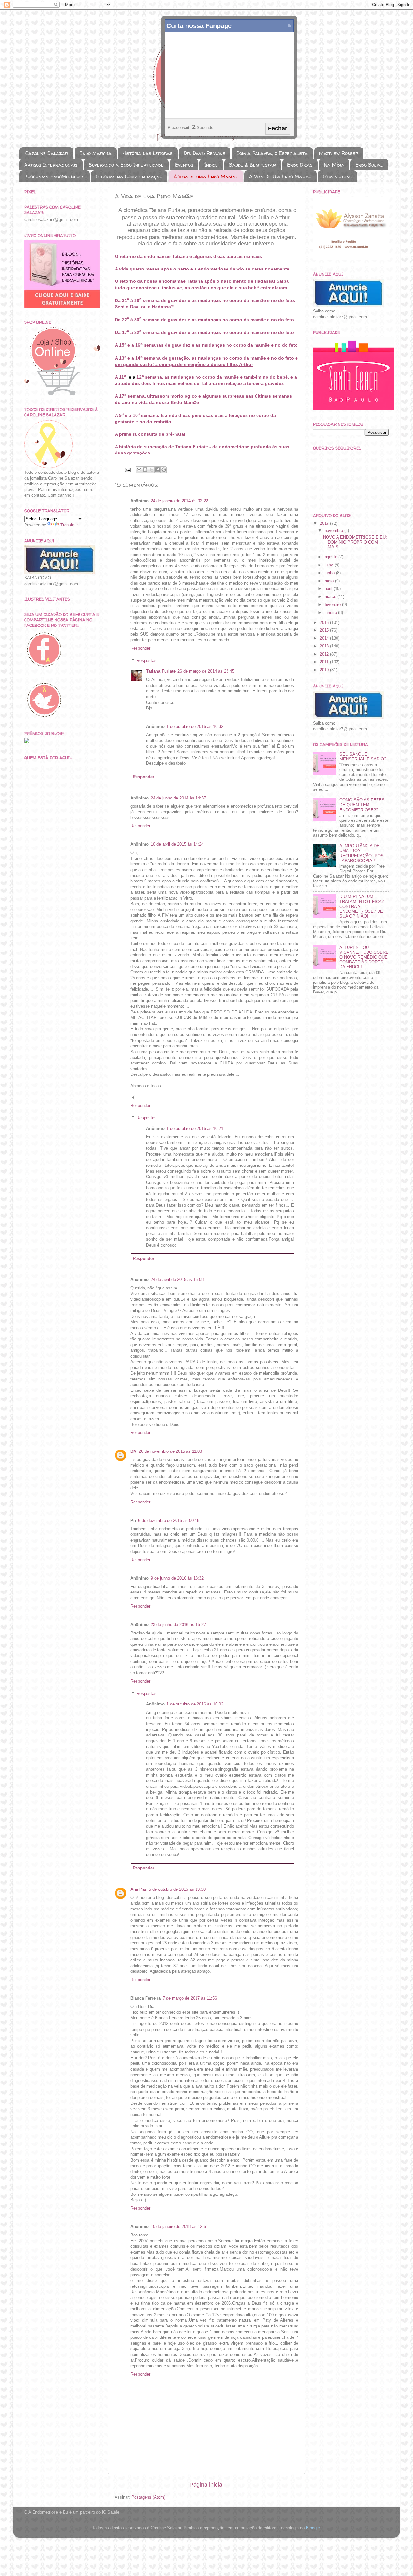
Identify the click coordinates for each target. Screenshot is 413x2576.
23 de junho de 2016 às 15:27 (178, 1625)
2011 (325, 662)
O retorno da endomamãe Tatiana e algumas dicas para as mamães (188, 256)
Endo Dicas (300, 165)
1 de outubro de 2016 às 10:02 (195, 1704)
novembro (334, 531)
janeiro (331, 613)
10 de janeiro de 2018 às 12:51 (179, 2227)
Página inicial (206, 2485)
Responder (140, 648)
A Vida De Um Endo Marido (280, 176)
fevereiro (333, 605)
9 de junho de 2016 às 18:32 (177, 1578)
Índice (211, 165)
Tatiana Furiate (161, 671)
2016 (325, 623)
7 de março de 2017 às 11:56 (190, 1998)
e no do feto (284, 345)
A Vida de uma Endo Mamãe (206, 176)
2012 (325, 654)
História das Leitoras (148, 153)
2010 (325, 670)
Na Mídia (334, 165)
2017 (325, 524)
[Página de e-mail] (127, 470)
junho (330, 573)
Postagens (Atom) (148, 2497)
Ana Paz (139, 1889)
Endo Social (369, 165)
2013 (325, 646)
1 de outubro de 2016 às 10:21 (195, 1129)
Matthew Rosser (339, 153)
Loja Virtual (337, 176)
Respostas (146, 661)
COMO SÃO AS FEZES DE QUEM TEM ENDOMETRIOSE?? (362, 805)
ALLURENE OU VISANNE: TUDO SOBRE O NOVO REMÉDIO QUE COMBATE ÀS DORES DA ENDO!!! (364, 957)
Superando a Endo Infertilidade (126, 165)
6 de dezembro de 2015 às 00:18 (169, 1521)
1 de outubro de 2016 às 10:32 (195, 727)
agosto (332, 557)
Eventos (184, 165)
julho (330, 565)
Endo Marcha (96, 153)
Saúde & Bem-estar (252, 165)
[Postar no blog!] (145, 470)
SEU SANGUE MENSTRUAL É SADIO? (363, 757)
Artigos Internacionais (51, 165)
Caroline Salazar (47, 153)
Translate (69, 525)
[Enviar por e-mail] (139, 470)
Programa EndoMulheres (54, 176)
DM (134, 1451)
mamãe (231, 377)
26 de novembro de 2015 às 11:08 (170, 1451)
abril (329, 589)
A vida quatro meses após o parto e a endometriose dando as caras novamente (202, 269)
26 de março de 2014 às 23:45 (206, 671)
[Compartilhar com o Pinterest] (164, 470)
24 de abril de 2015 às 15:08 (177, 1280)
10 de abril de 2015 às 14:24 (177, 844)
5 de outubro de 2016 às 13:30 (177, 1889)
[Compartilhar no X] (151, 470)
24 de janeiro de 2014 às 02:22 (179, 501)
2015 (325, 630)
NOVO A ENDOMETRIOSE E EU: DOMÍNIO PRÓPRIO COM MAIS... (355, 542)
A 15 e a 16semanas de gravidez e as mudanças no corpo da (185, 345)
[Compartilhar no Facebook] (157, 470)
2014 (325, 638)
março (331, 597)
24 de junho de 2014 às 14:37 (178, 798)
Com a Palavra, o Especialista (272, 153)
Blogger (313, 2528)
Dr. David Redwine (205, 153)
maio (330, 581)
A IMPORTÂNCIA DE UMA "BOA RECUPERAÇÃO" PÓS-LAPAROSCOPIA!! (362, 853)
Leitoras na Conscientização (129, 176)
